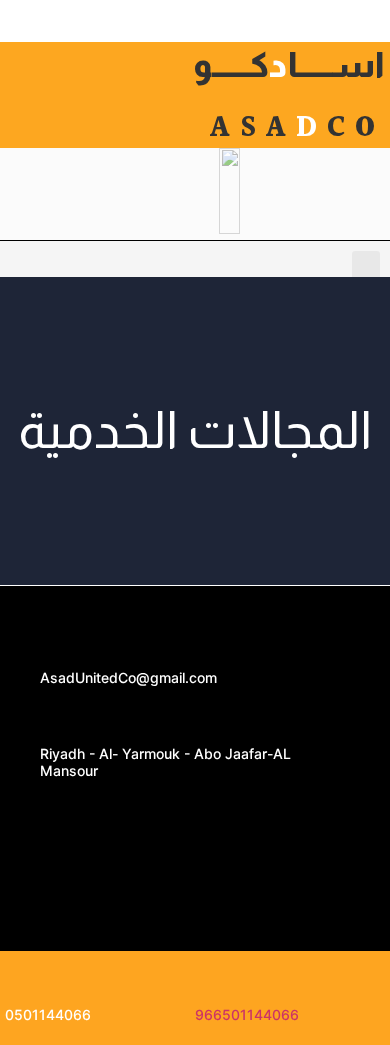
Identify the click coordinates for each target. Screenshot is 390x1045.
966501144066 (247, 1014)
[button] (366, 267)
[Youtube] (195, 815)
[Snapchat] (195, 871)
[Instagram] (75, 815)
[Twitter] (255, 815)
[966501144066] (213, 974)
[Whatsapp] (135, 815)
